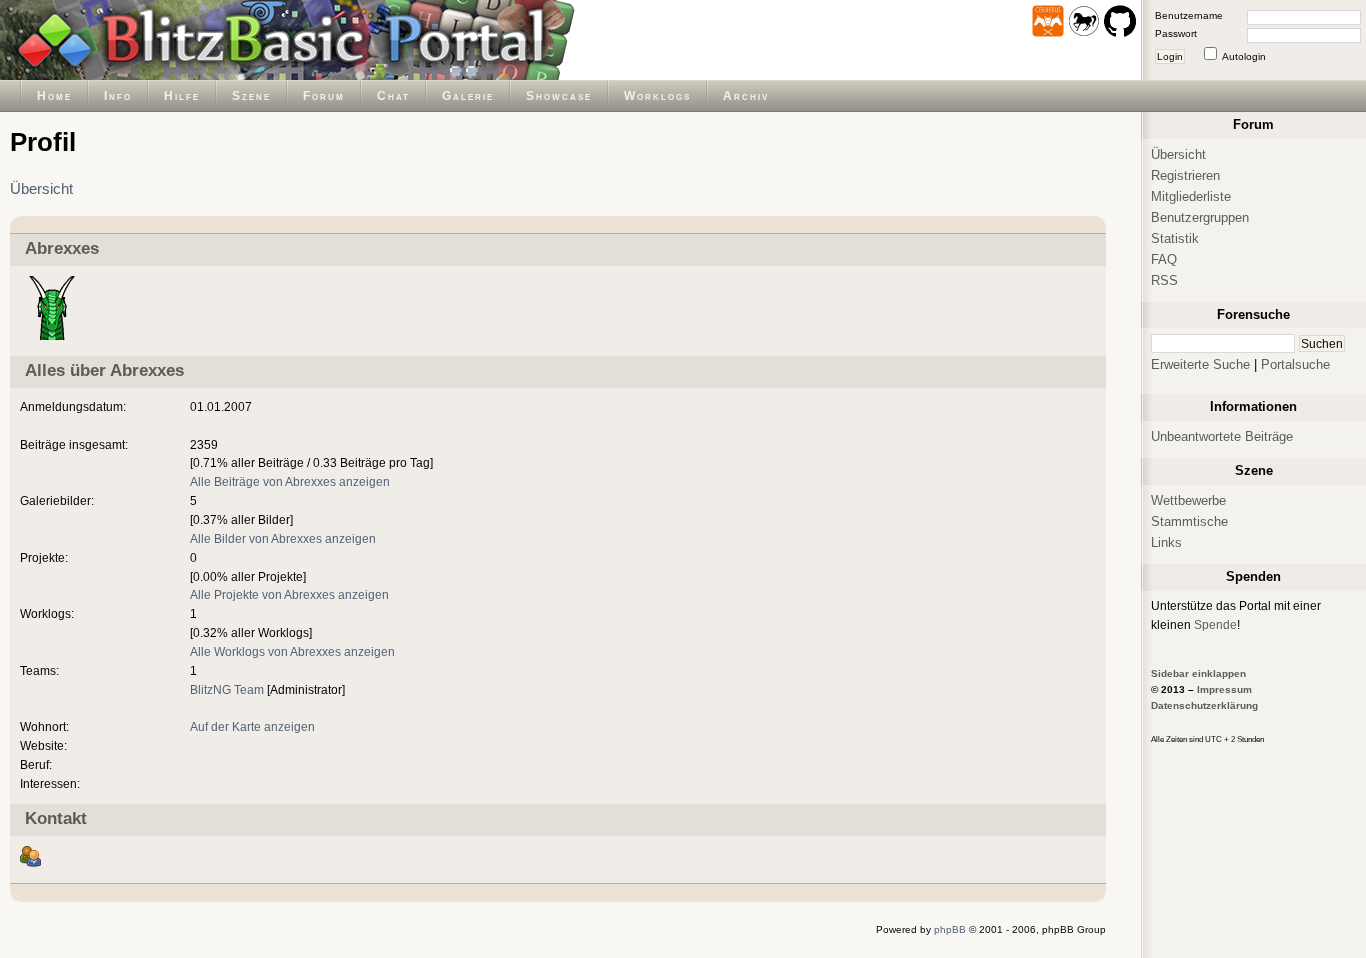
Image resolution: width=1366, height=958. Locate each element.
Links (1166, 542)
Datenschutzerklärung (1204, 705)
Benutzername (1189, 15)
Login (1170, 56)
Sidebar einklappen (1198, 673)
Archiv (746, 95)
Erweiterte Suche (1200, 364)
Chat (393, 95)
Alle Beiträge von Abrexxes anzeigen (290, 481)
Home (54, 95)
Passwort (1176, 33)
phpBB (950, 929)
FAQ (1164, 259)
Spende (1215, 624)
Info (118, 95)
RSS (1164, 280)
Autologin (1244, 56)
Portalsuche (1295, 364)
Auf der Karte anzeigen (252, 726)
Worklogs (657, 95)
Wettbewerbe (1188, 500)
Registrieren (1185, 175)
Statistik (1175, 238)
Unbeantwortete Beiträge (1222, 436)
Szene (251, 95)
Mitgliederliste (1191, 196)
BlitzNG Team (227, 689)
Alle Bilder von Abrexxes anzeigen (283, 538)
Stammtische (1189, 521)
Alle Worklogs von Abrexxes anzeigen (292, 651)
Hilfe (182, 95)
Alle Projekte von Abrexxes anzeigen (289, 594)
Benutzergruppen (1200, 217)
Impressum (1224, 689)
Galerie (468, 95)
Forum (324, 95)
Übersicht (41, 189)
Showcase (559, 95)
